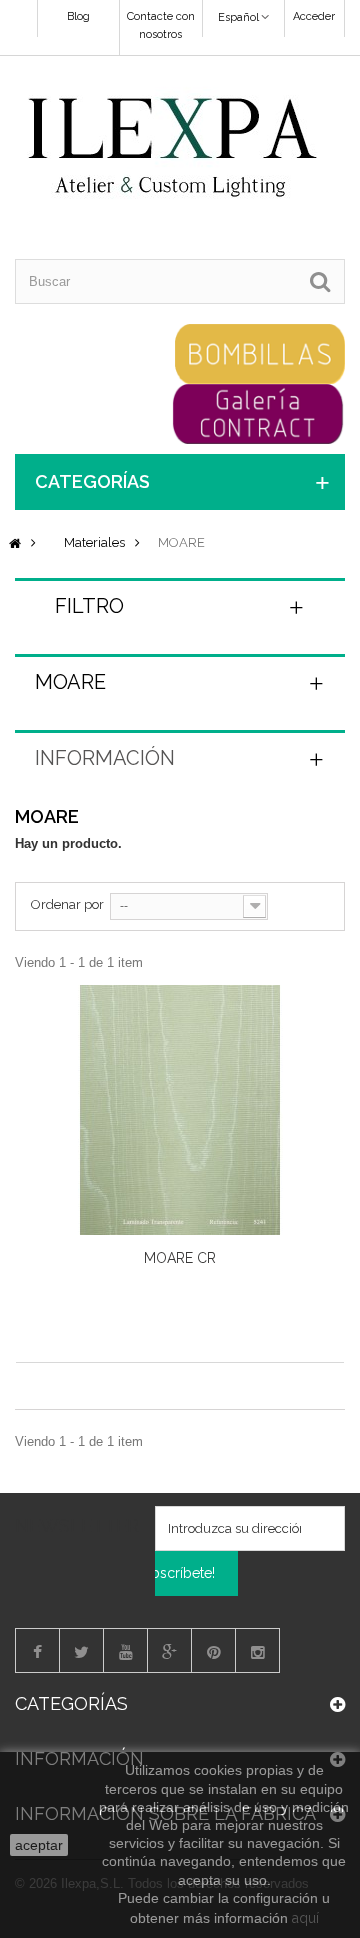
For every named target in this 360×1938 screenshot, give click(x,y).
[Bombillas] (260, 352)
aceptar (39, 1845)
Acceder (314, 16)
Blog (78, 16)
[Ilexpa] (172, 149)
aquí (305, 1918)
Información (105, 758)
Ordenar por (67, 904)
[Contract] (258, 412)
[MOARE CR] (180, 1110)
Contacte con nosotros (161, 25)
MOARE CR (180, 1258)
